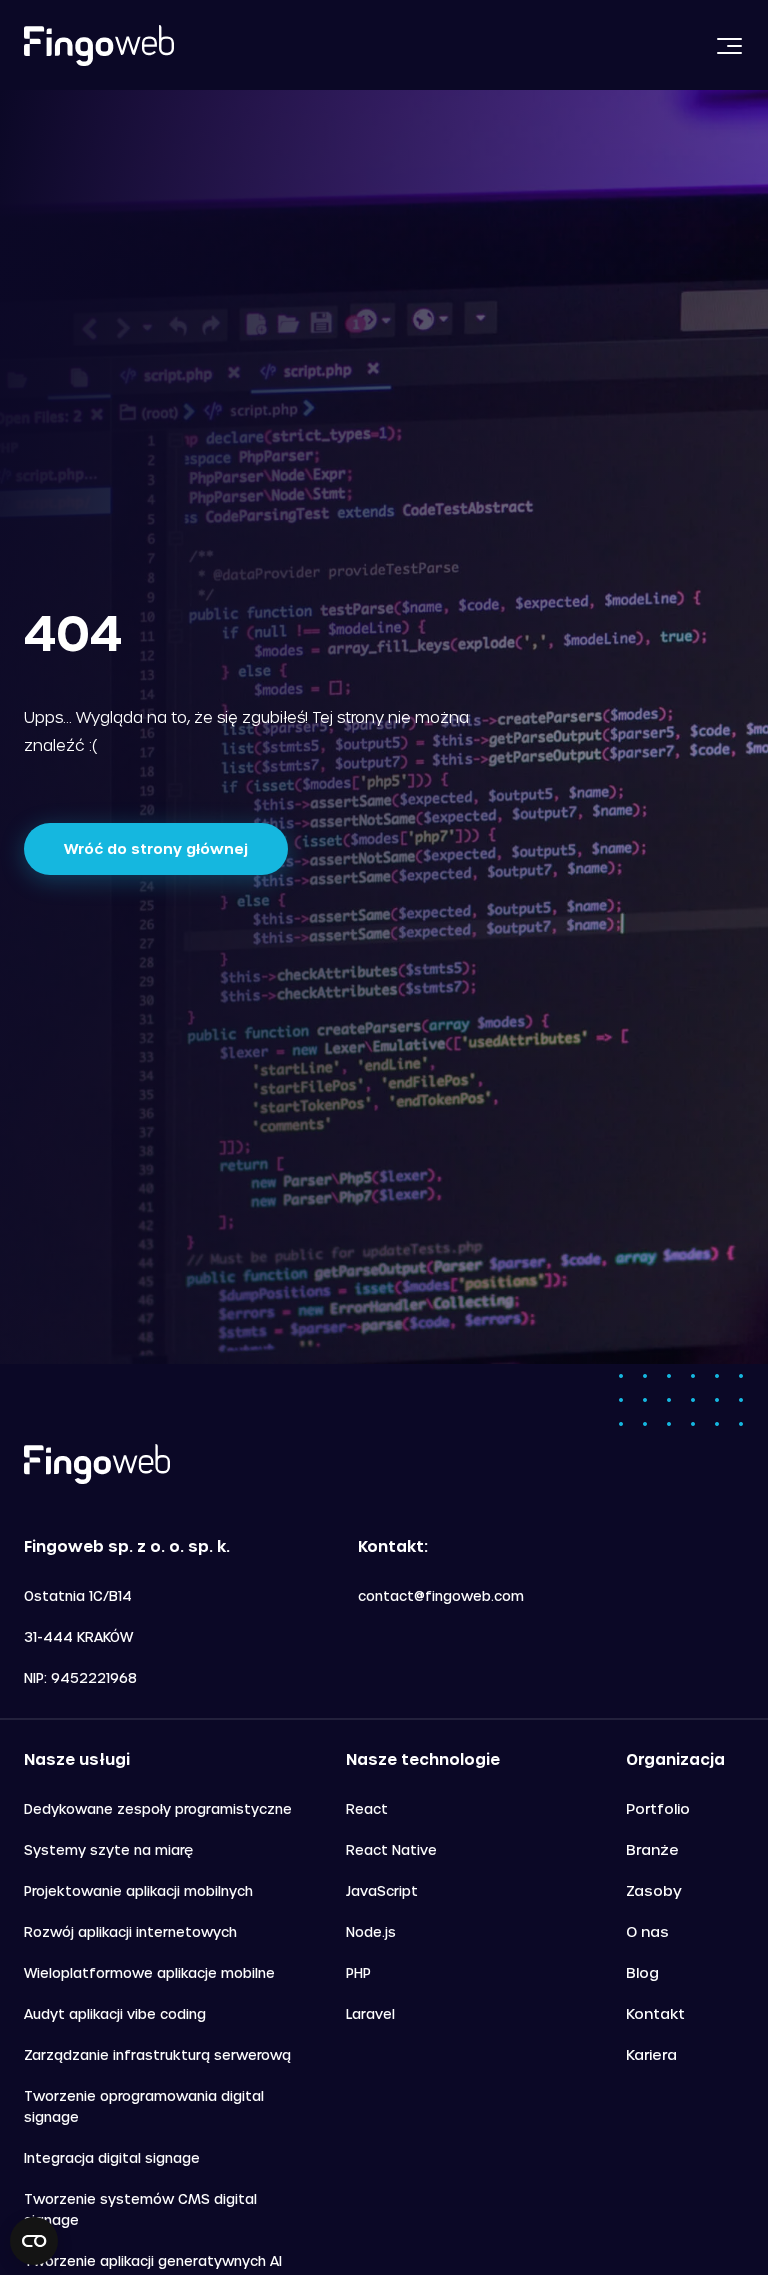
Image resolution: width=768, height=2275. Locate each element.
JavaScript (382, 1890)
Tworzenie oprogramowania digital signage (144, 2106)
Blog (642, 1972)
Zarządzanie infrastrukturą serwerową (157, 2054)
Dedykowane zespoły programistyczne (158, 1808)
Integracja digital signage (112, 2157)
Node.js (371, 1931)
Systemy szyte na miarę (108, 1849)
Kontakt (655, 2013)
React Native (391, 1849)
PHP (358, 1972)
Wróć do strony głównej (156, 848)
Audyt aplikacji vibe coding (115, 2013)
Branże (652, 1849)
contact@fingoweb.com (441, 1595)
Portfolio (658, 1808)
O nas (647, 1931)
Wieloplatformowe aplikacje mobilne (149, 1972)
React (367, 1808)
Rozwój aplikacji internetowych (130, 1931)
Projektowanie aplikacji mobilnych (138, 1890)
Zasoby (654, 1890)
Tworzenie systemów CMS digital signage (140, 2209)
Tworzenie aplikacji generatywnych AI (153, 2260)
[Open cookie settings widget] (34, 2241)
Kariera (651, 2054)
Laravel (370, 2013)
